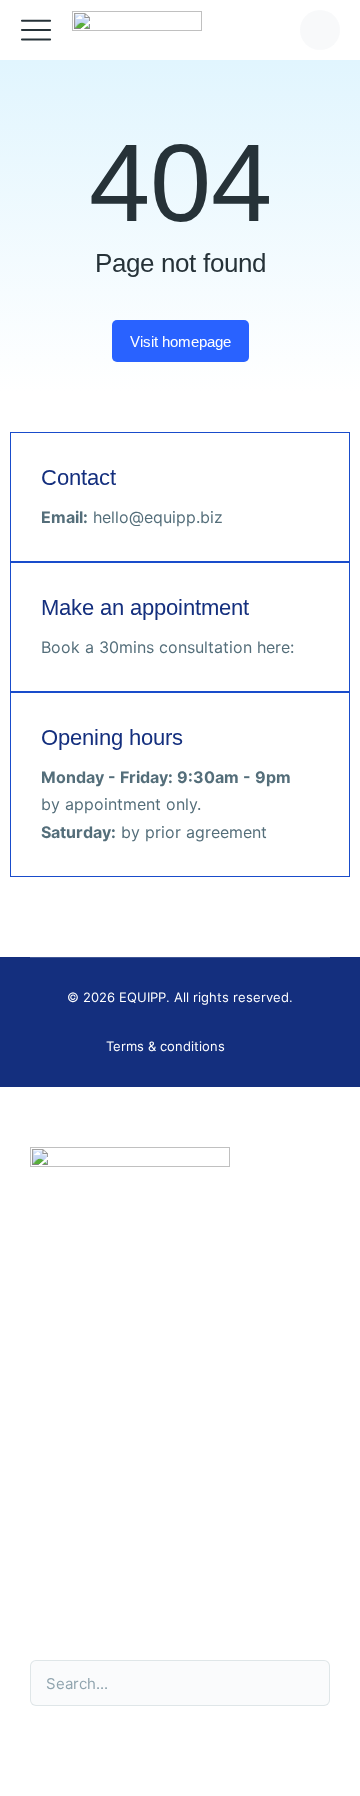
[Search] (304, 1683)
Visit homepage (180, 341)
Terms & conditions (165, 1046)
